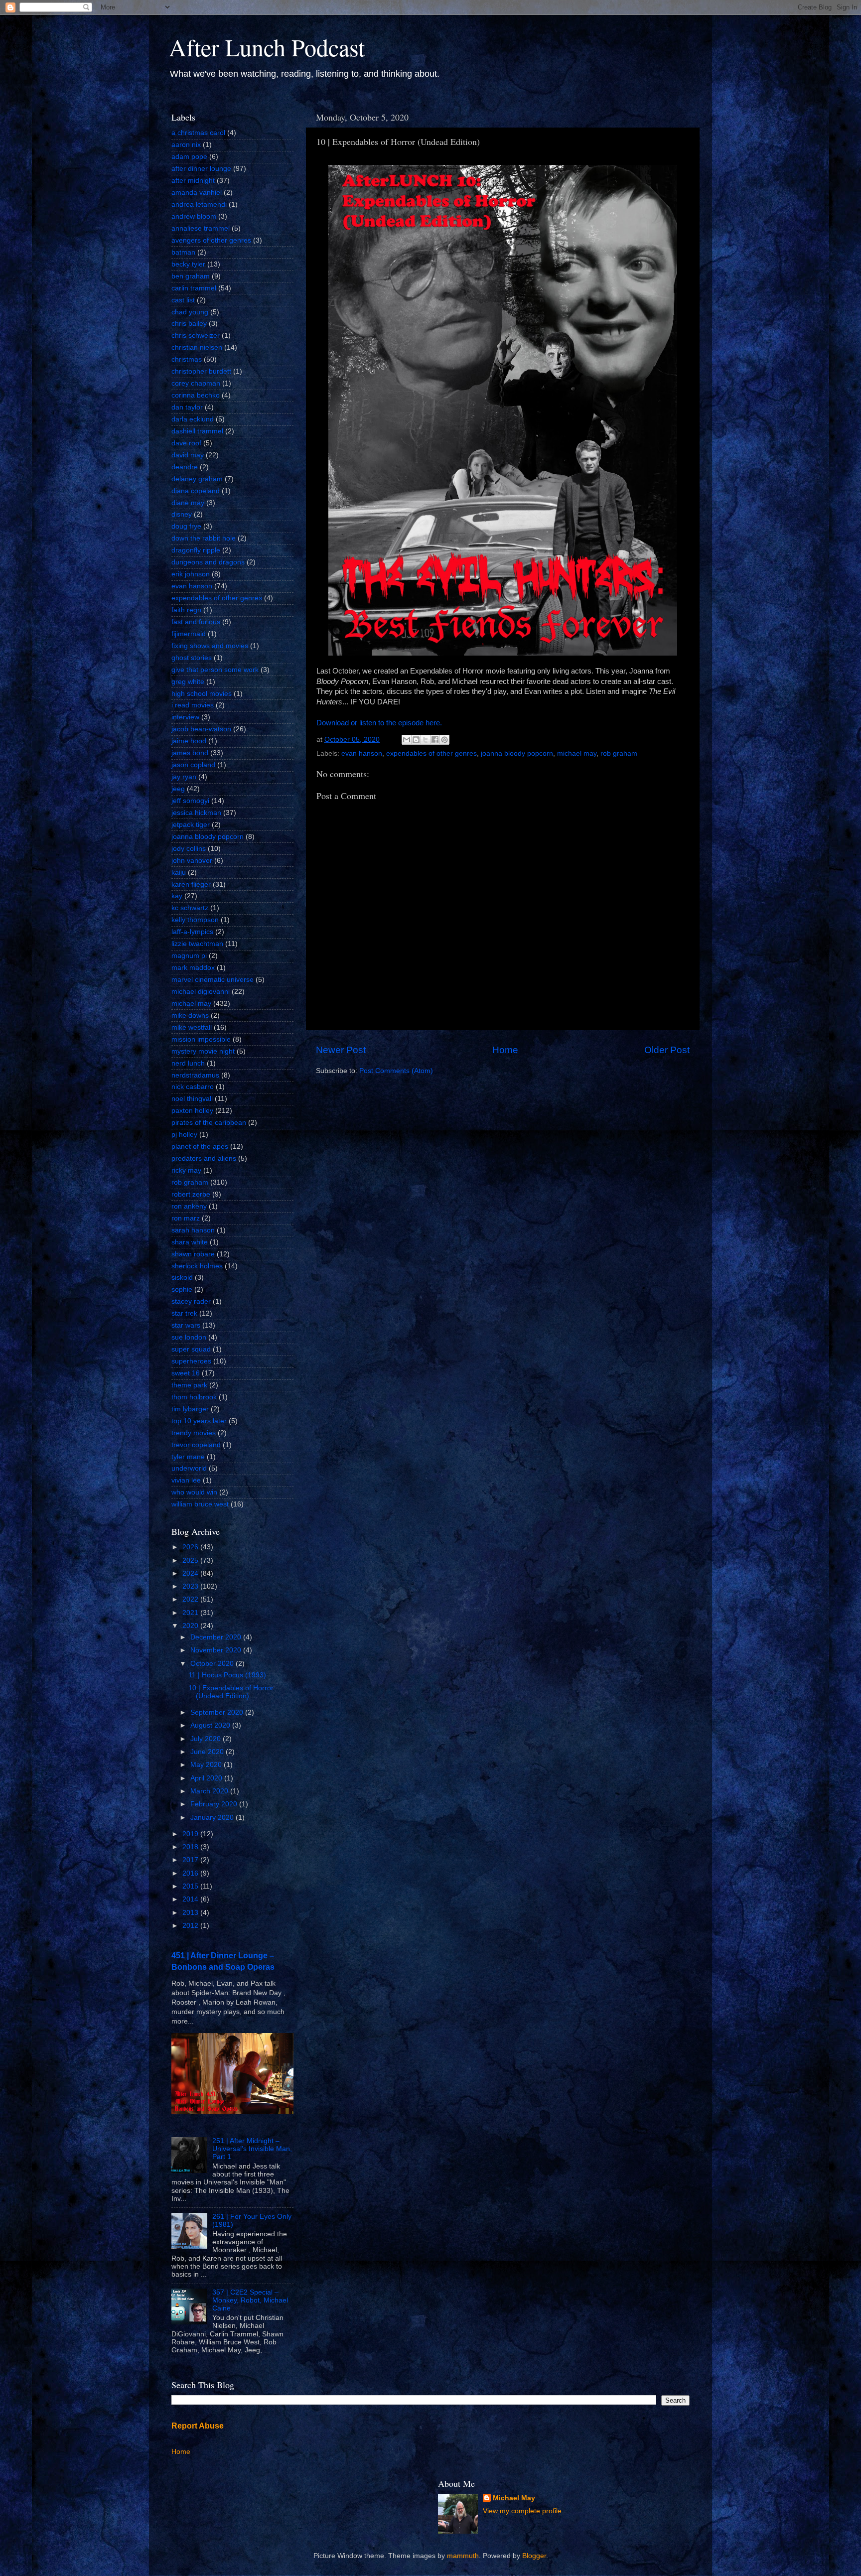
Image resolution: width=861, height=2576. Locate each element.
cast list (183, 300)
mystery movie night (203, 1051)
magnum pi (189, 956)
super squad (191, 1349)
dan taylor (187, 407)
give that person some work (215, 670)
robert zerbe (191, 1194)
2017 (191, 1860)
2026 (191, 1547)
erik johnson (191, 574)
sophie (182, 1289)
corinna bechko (196, 395)
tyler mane (188, 1457)
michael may (577, 753)
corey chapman (196, 383)
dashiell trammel (197, 431)
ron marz (186, 1218)
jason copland (193, 765)
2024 (191, 1573)
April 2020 (207, 1778)
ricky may (186, 1170)
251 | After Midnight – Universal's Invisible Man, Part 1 (252, 2149)
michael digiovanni (201, 992)
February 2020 (215, 1804)
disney (182, 514)
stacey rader (191, 1301)
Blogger (534, 2556)
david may (188, 455)
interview (185, 717)
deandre (185, 467)
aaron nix (186, 145)
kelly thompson (195, 920)
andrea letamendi (199, 204)
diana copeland (196, 491)
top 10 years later (199, 1421)
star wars (186, 1325)
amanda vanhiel (197, 193)
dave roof (186, 443)
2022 (191, 1599)
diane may (188, 503)
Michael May (514, 2498)
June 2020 (208, 1752)
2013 (191, 1913)
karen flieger (191, 884)
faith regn (186, 610)
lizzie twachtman (197, 944)
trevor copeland (196, 1445)
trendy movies (194, 1433)
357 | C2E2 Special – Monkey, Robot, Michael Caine (250, 2300)
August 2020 (211, 1725)
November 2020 (217, 1650)
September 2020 (218, 1712)
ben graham (191, 276)
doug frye (186, 526)
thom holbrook (194, 1397)
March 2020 (210, 1791)
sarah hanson (193, 1230)
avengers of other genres (211, 240)
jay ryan (184, 777)
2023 (191, 1586)
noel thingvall (192, 1099)
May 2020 (207, 1765)
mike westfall (192, 1027)
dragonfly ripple (196, 550)
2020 (191, 1626)
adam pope (189, 157)
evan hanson (362, 753)
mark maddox (193, 968)
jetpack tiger (191, 825)
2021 (191, 1613)
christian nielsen (197, 347)
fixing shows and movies (210, 646)
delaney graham (197, 479)
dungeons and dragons (208, 562)
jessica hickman (196, 813)
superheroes (191, 1361)
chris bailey (189, 324)
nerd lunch (188, 1063)
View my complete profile (522, 2511)
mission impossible (201, 1039)
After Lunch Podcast (267, 47)
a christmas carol (198, 133)
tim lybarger (190, 1409)
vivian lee (186, 1480)
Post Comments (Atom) (396, 1071)
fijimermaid (189, 634)
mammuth (463, 2556)
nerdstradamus (195, 1075)
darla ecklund (193, 419)
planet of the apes (200, 1147)
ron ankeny (189, 1206)
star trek (184, 1313)
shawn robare (193, 1254)
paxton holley (192, 1111)
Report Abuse (198, 2426)
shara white (190, 1242)
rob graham (619, 753)
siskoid (182, 1278)
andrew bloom (194, 216)
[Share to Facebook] (435, 740)
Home (505, 1050)
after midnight (193, 181)
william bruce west (200, 1504)
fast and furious (196, 622)
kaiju (179, 873)
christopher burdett (201, 371)
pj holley (184, 1135)
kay (177, 896)
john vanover (192, 861)
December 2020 (217, 1637)
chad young (190, 312)
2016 (191, 1873)
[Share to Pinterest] (444, 740)
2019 (191, 1834)
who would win (194, 1492)
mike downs (190, 1016)
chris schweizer (196, 336)
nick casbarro (193, 1087)
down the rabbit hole (204, 538)
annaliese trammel (201, 228)
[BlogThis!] (416, 740)
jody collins (189, 849)
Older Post (667, 1050)
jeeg (178, 789)
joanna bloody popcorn (517, 753)
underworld (189, 1468)
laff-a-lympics (192, 932)
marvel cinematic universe (213, 980)
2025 (191, 1560)
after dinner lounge (201, 169)
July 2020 (207, 1739)
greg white (188, 682)
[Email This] (407, 740)
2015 (191, 1886)
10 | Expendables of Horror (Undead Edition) (231, 1692)
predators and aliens (204, 1158)
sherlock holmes (197, 1266)
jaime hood (189, 741)
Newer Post (341, 1050)
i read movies (193, 705)
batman (183, 252)
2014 (191, 1899)
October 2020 (213, 1664)
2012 (191, 1926)
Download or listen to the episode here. (379, 723)
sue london (189, 1337)
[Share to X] (426, 740)
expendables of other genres (431, 753)
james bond (190, 753)
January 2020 (213, 1818)
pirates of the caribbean (209, 1123)
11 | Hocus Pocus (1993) (227, 1675)
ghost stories (192, 658)
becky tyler (188, 264)
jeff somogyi (190, 801)
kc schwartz (190, 908)
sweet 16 (186, 1373)
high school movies (202, 694)
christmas (187, 359)
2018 (191, 1847)
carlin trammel (194, 288)
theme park (189, 1385)
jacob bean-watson (201, 729)
